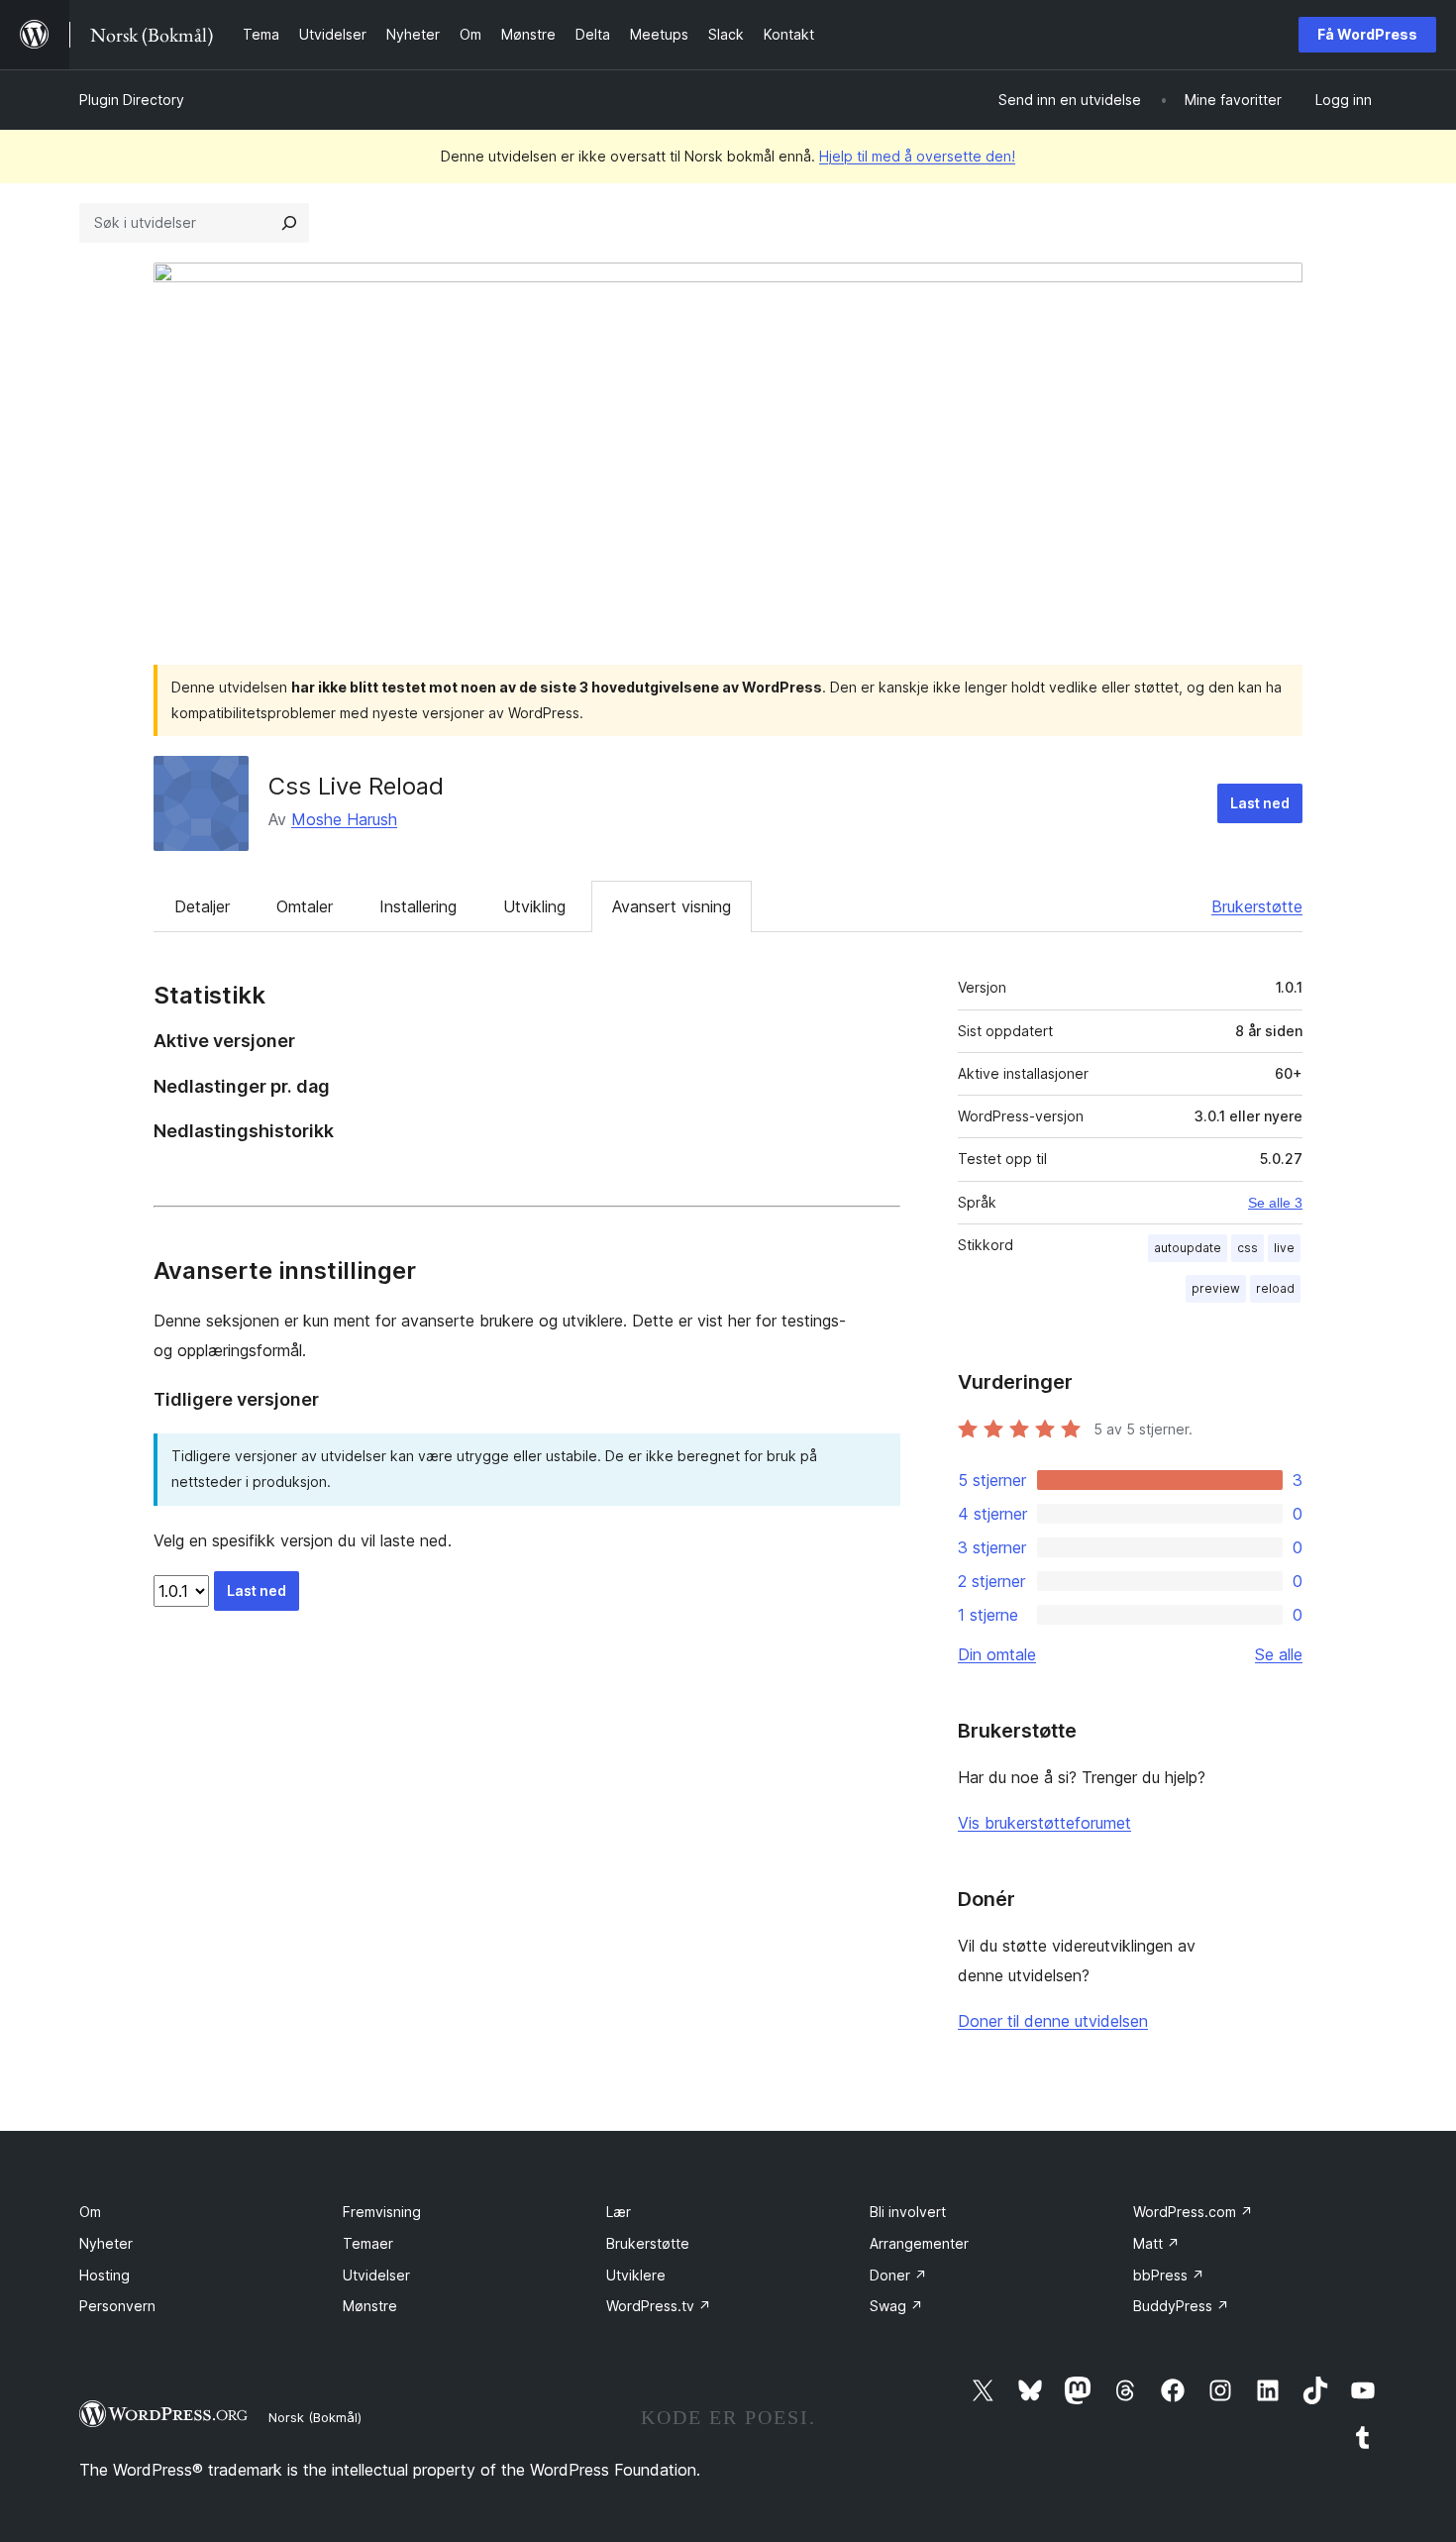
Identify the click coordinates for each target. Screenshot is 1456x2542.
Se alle (1279, 1654)
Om (90, 2212)
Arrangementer (919, 2243)
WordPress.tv (659, 2306)
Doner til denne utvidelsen (1053, 2021)
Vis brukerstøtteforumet (1044, 1823)
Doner (898, 2275)
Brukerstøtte (1257, 906)
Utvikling (534, 906)
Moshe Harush (344, 819)
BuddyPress (1181, 2306)
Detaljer (202, 906)
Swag (896, 2306)
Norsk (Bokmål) (315, 2417)
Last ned (1260, 803)
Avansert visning (672, 906)
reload (1275, 1288)
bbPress (1169, 2275)
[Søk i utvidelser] (289, 223)
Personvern (117, 2306)
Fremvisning (382, 2212)
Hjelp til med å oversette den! (917, 156)
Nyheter (106, 2243)
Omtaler (305, 906)
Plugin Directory (132, 100)
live (1284, 1248)
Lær (619, 2212)
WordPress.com (1193, 2212)
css (1248, 1248)
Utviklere (636, 2275)
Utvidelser (376, 2275)
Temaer (368, 2243)
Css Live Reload (356, 786)
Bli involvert (908, 2212)
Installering (418, 906)
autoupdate (1188, 1248)
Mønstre (370, 2306)
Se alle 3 (1275, 1203)
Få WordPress (1367, 34)
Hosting (104, 2275)
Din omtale (997, 1654)
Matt (1156, 2243)
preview (1216, 1288)
